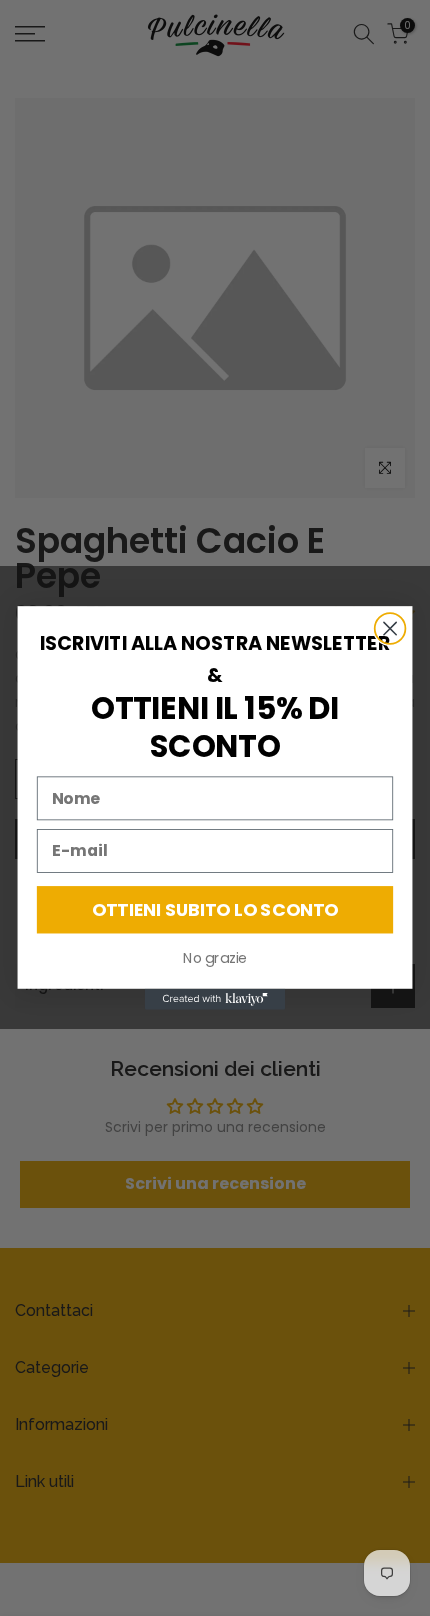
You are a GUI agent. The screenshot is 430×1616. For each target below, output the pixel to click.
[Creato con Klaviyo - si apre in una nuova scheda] (215, 999)
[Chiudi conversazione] (390, 628)
